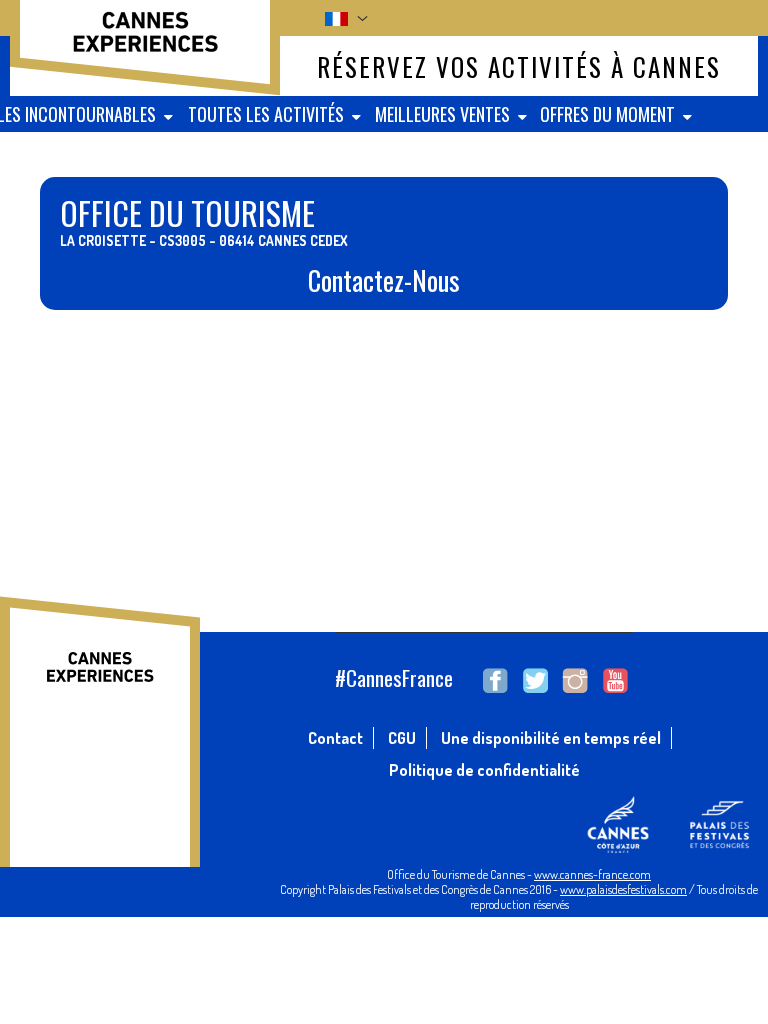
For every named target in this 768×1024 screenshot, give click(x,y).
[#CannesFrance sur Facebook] (495, 680)
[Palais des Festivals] (718, 848)
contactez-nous (384, 280)
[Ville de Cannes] (618, 848)
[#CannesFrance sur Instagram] (575, 680)
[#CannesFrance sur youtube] (615, 680)
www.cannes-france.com (592, 874)
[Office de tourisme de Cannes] (145, 43)
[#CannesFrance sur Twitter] (535, 680)
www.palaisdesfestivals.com (623, 889)
